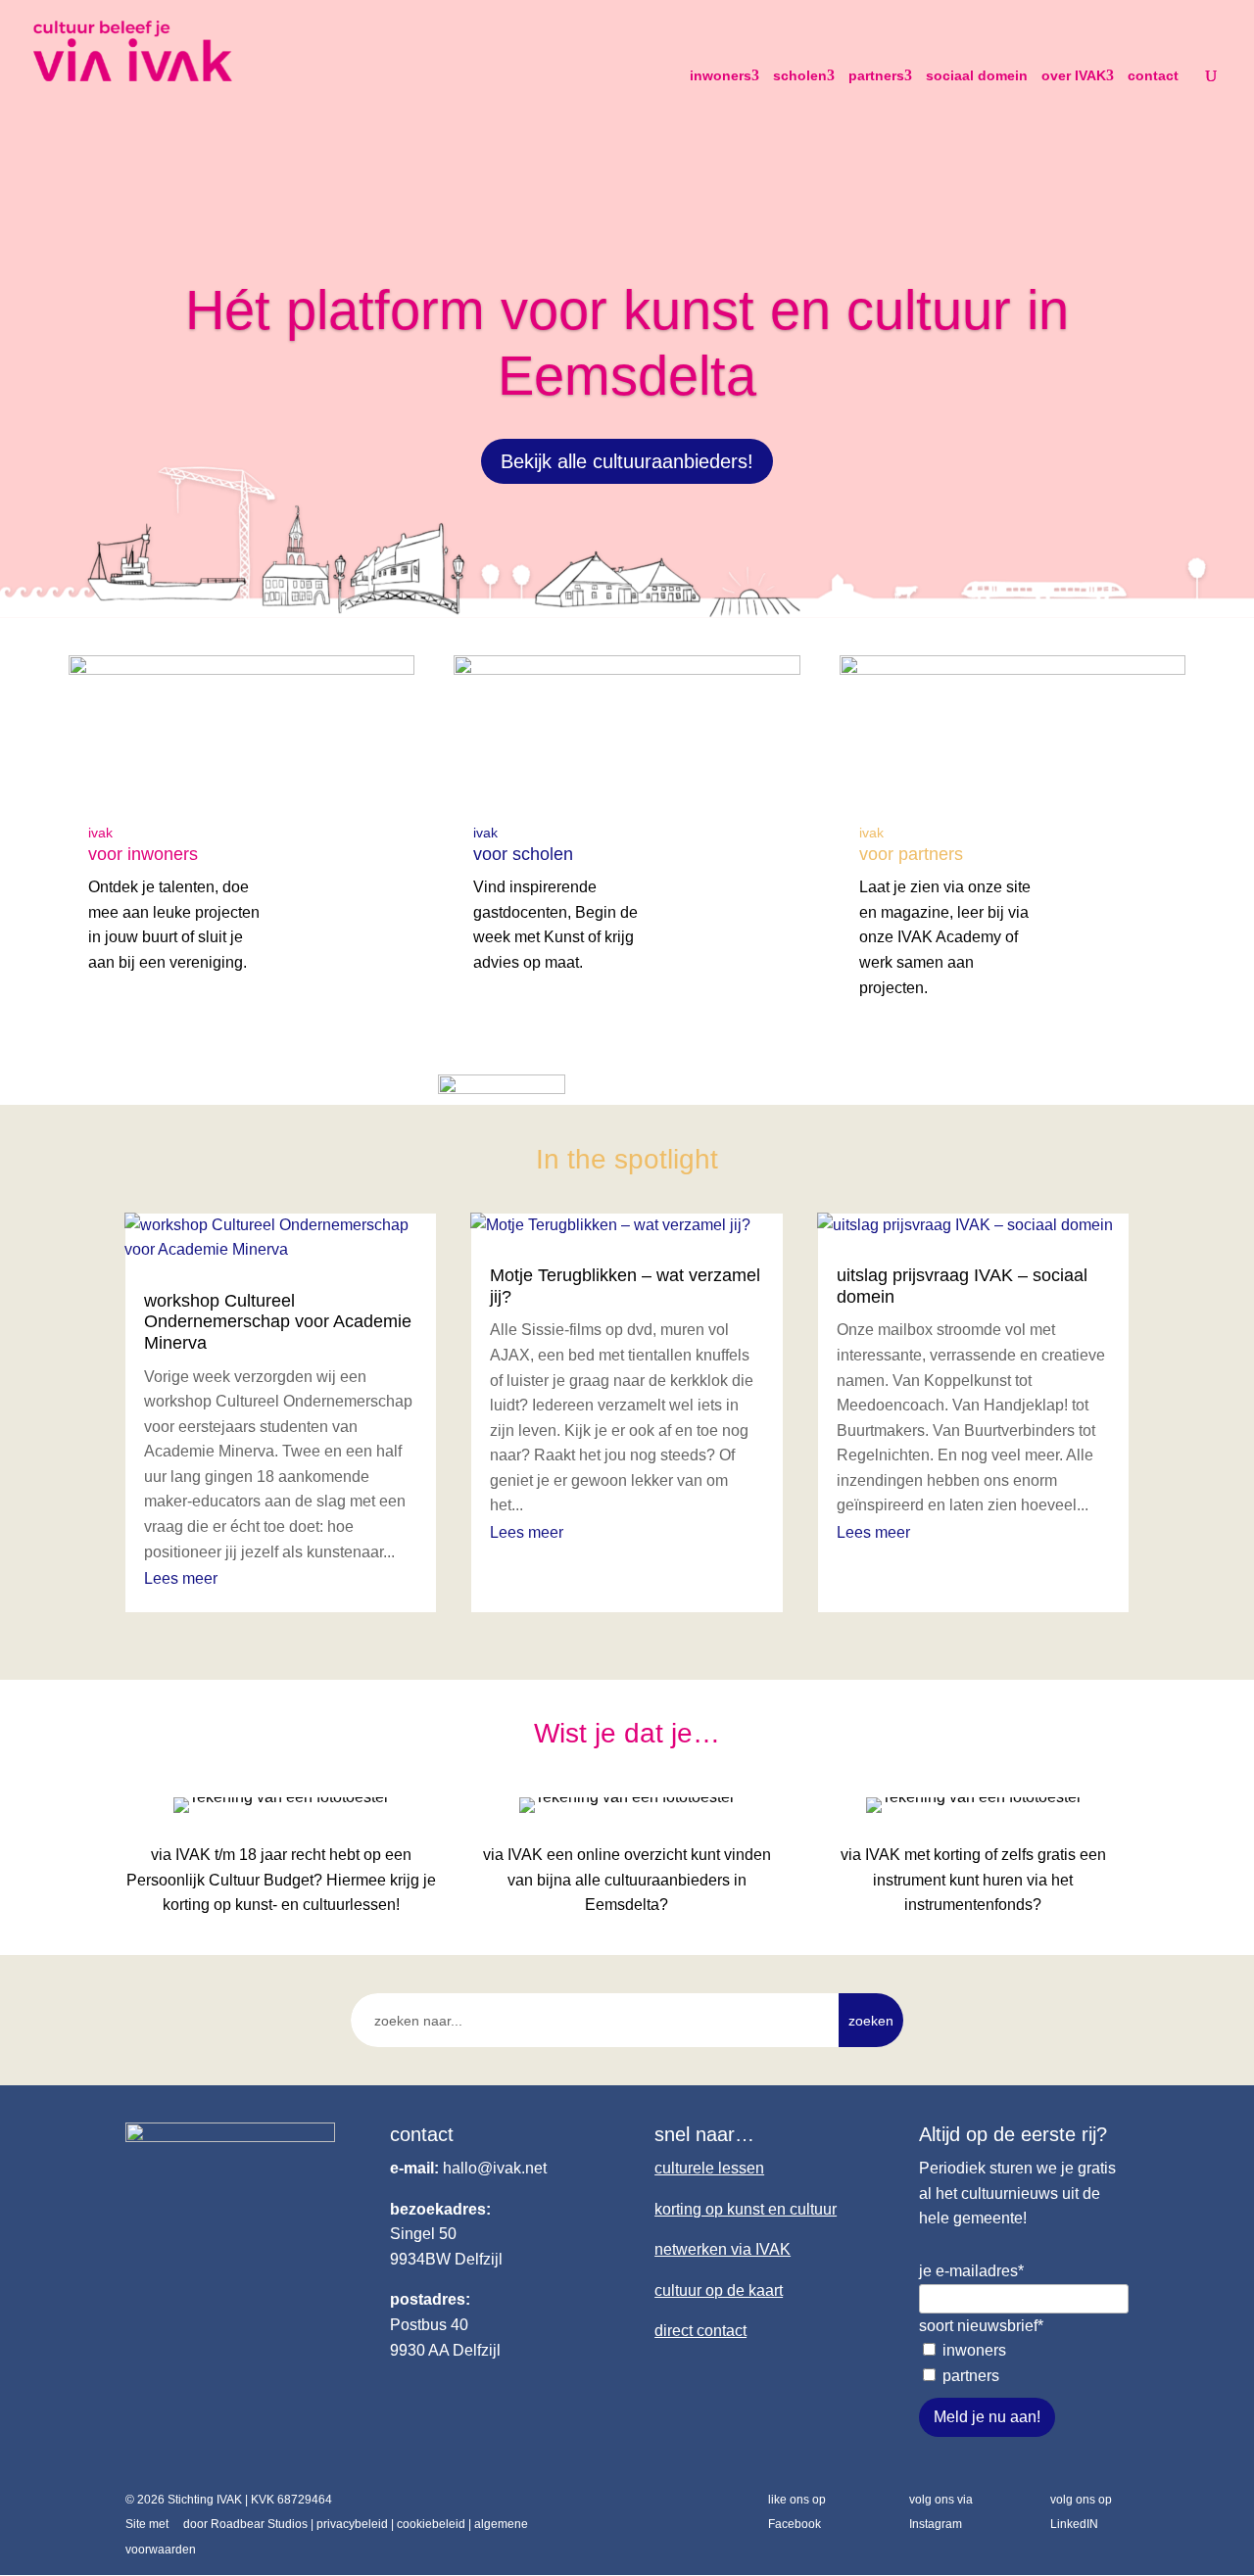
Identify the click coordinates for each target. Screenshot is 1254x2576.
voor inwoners (143, 854)
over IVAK (1074, 75)
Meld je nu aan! (987, 2417)
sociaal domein (977, 75)
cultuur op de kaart (719, 2290)
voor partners (911, 854)
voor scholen (523, 854)
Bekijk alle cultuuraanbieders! (627, 461)
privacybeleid (352, 2524)
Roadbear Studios (259, 2524)
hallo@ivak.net (495, 2168)
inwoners (721, 75)
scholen (800, 75)
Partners (971, 2376)
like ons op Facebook (797, 2512)
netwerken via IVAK (723, 2249)
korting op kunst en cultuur (746, 2209)
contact (1153, 75)
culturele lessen (709, 2168)
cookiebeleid (431, 2524)
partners (876, 75)
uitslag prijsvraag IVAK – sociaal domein (962, 1286)
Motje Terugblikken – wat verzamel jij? (625, 1286)
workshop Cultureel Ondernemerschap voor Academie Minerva (278, 1322)
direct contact (700, 2331)
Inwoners (974, 2350)
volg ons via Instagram (941, 2512)
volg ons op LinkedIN (1081, 2512)
